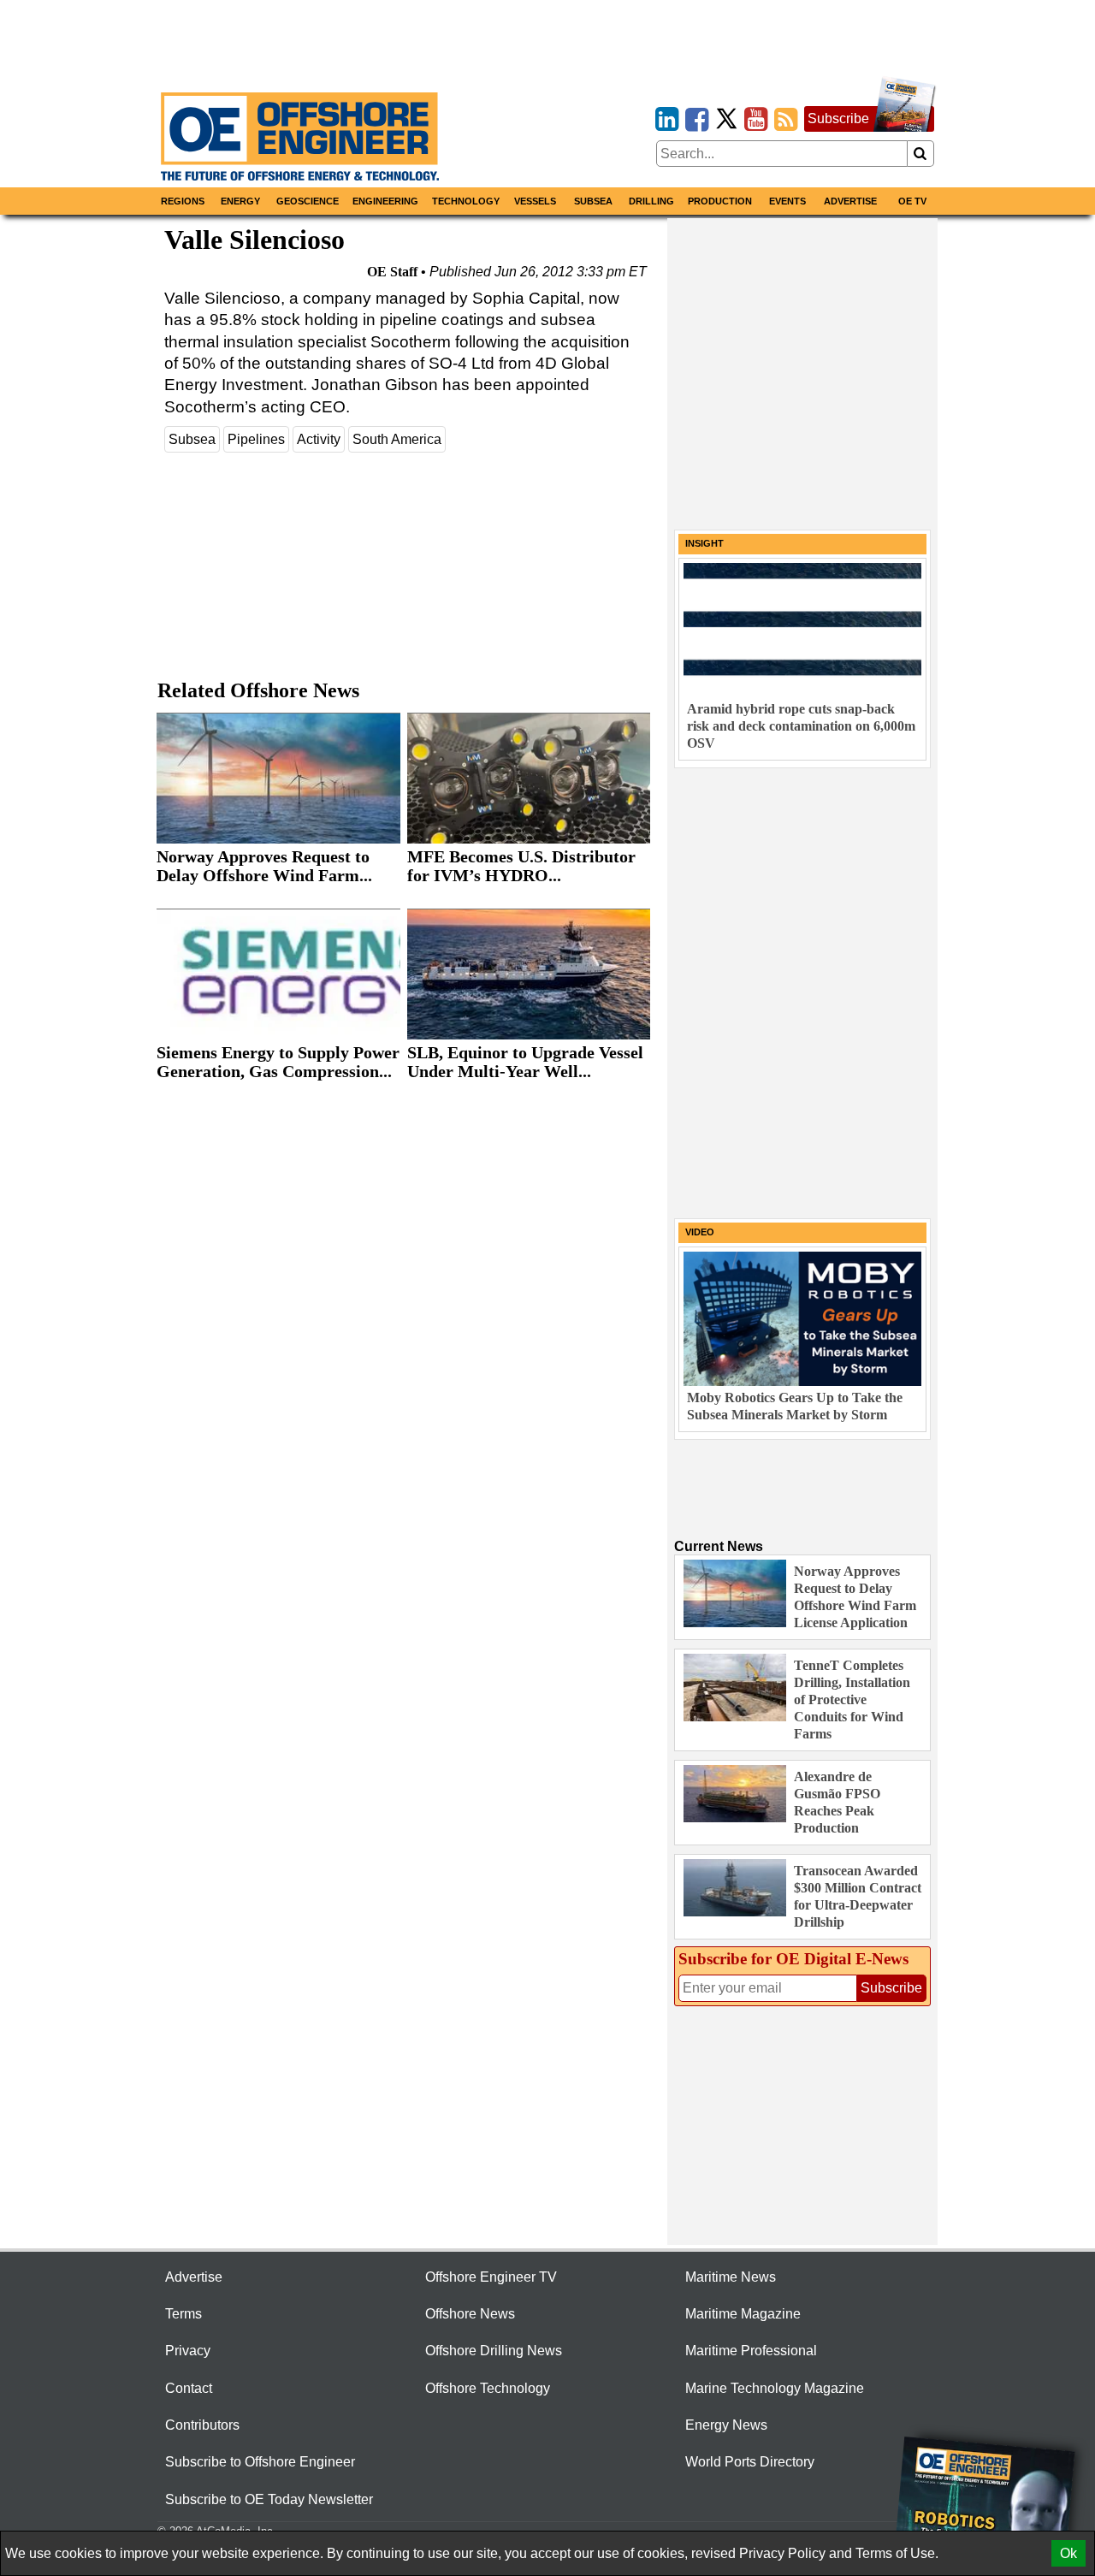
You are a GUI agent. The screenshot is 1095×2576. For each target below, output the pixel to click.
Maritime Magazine (743, 2314)
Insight (704, 543)
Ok (1068, 2553)
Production (720, 201)
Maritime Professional (751, 2351)
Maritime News (731, 2277)
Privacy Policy (782, 2553)
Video (700, 1232)
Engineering (385, 201)
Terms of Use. (897, 2553)
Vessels (535, 201)
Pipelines (256, 439)
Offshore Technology (488, 2388)
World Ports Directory (750, 2462)
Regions (183, 201)
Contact (189, 2388)
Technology (466, 201)
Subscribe (838, 118)
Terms (183, 2314)
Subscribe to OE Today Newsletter (269, 2499)
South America (397, 439)
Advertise (850, 201)
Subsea (593, 201)
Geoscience (308, 201)
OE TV (912, 201)
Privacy (188, 2351)
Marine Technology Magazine (775, 2388)
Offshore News (470, 2314)
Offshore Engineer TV (491, 2277)
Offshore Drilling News (494, 2351)
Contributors (202, 2425)
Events (787, 201)
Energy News (726, 2425)
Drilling (651, 201)
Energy (240, 201)
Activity (319, 439)
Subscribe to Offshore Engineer (260, 2462)
